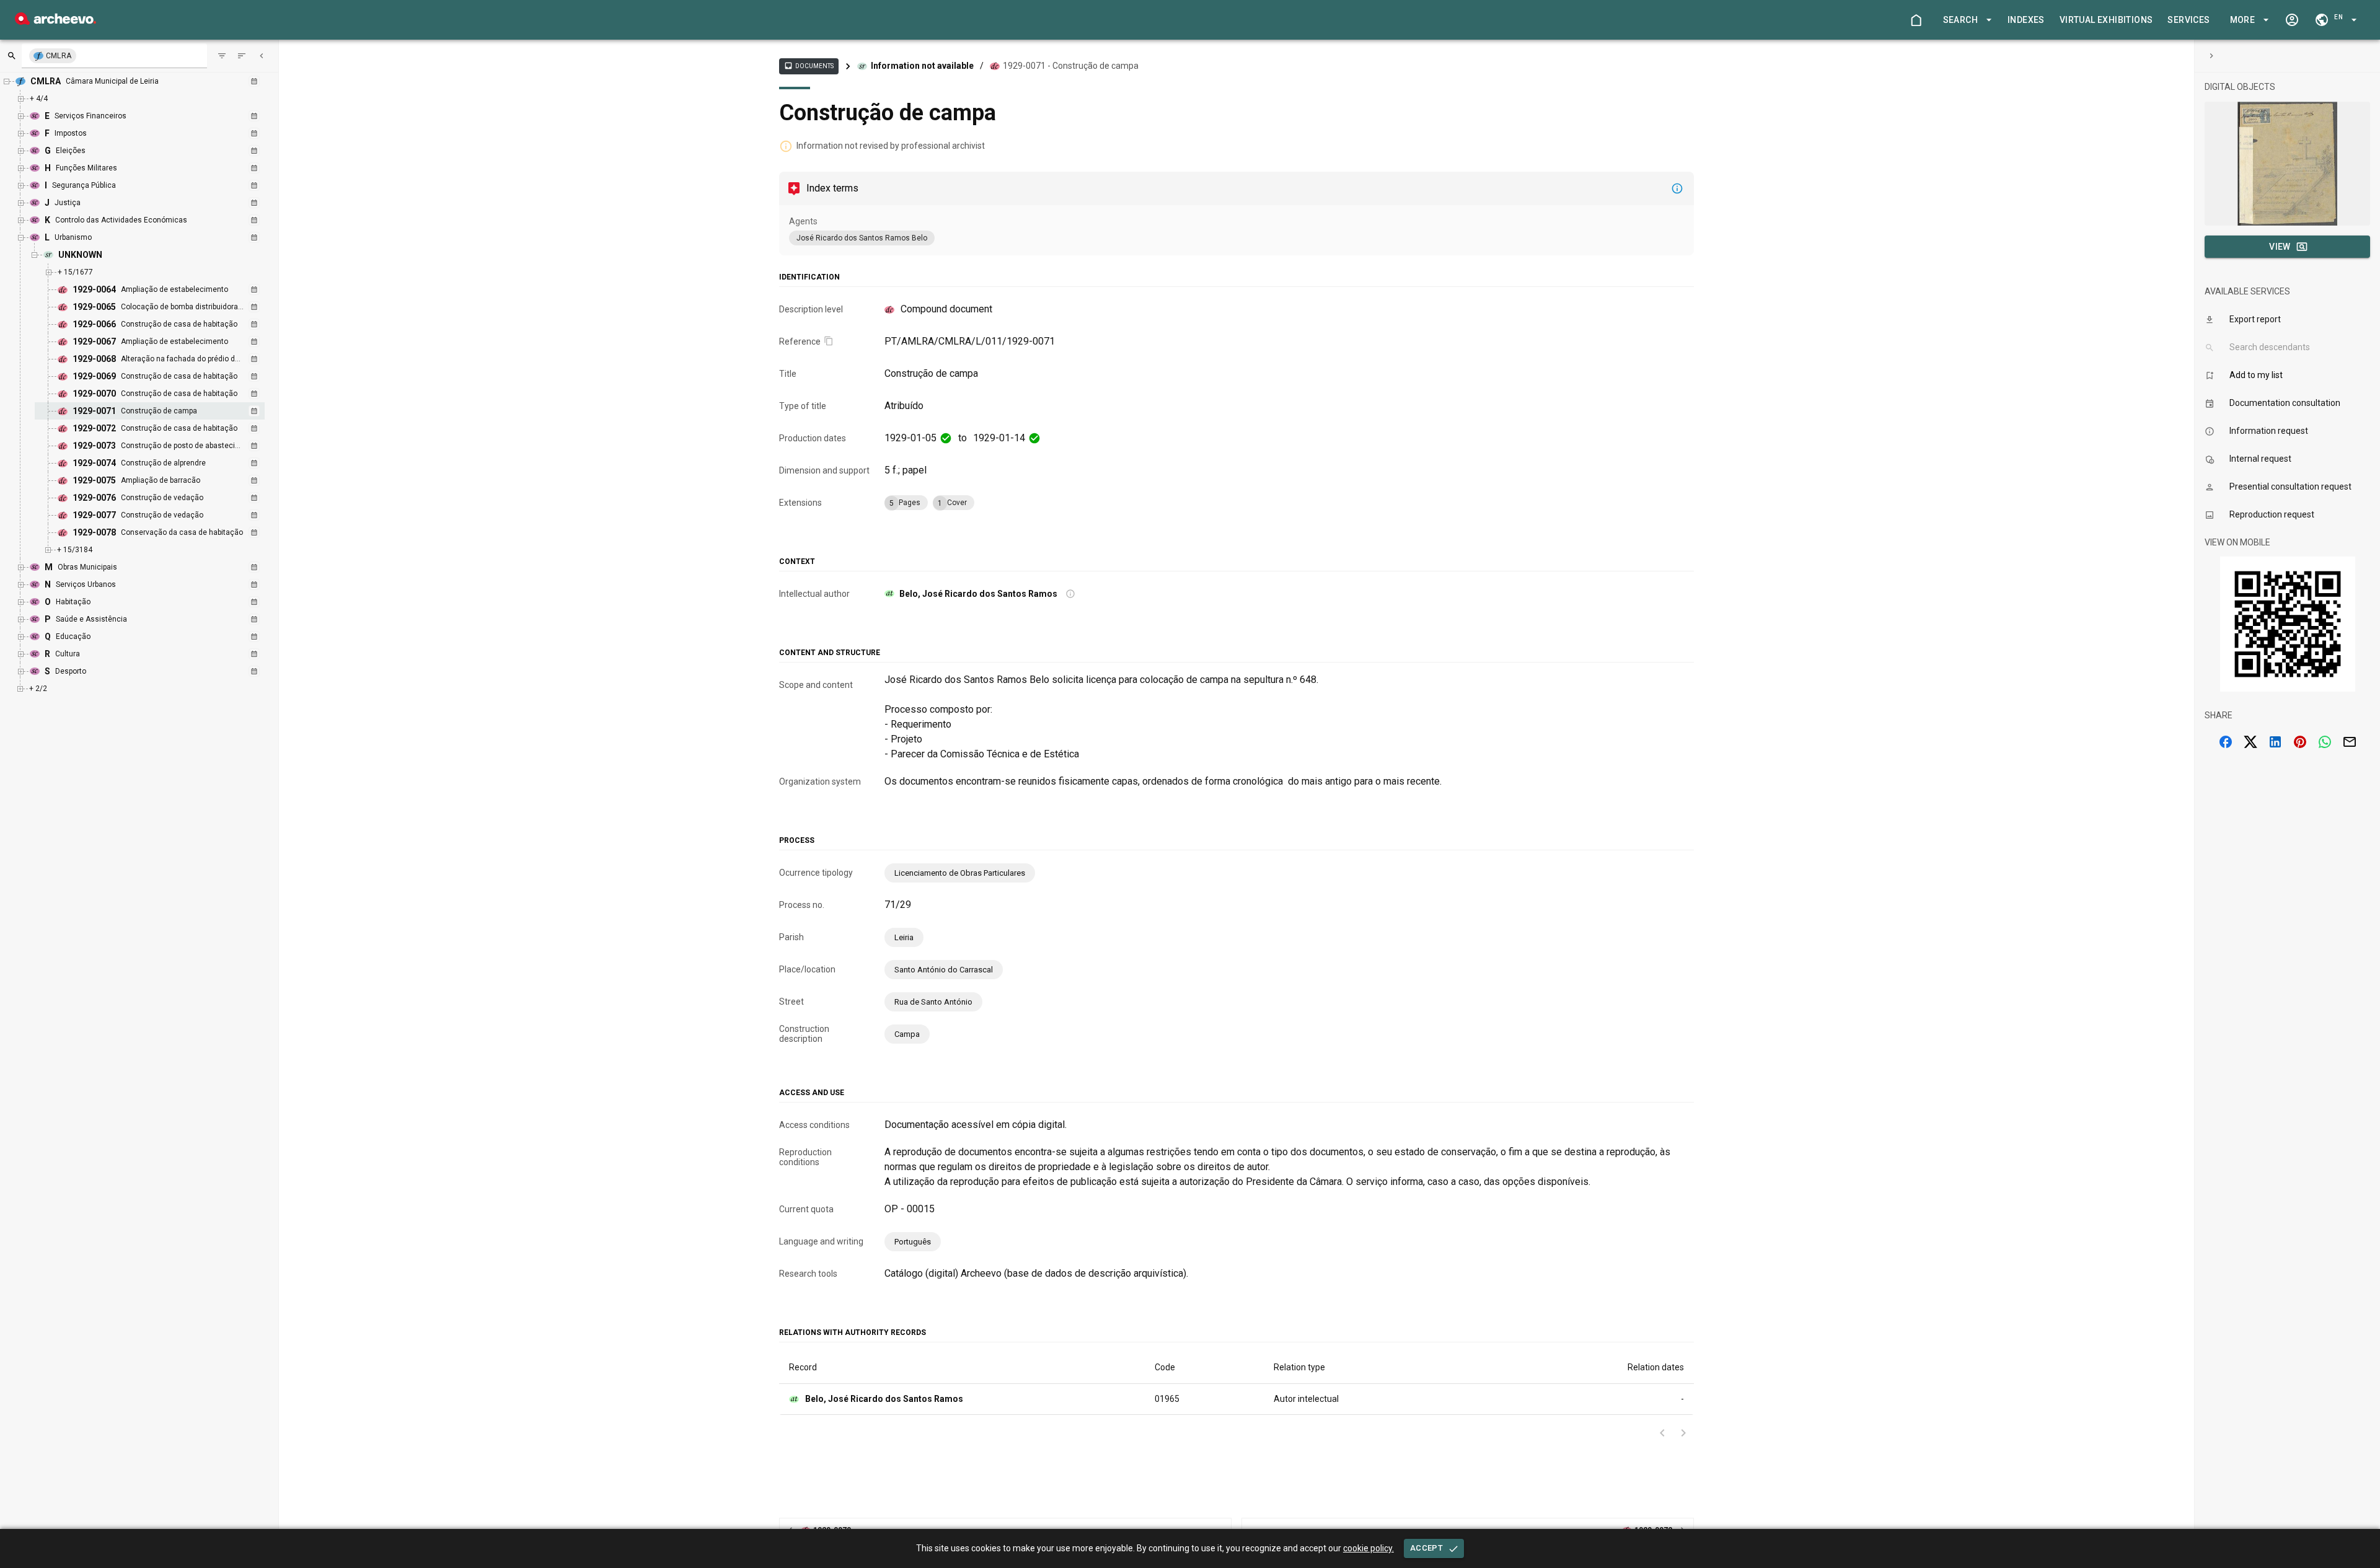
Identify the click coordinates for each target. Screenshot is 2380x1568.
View (2280, 247)
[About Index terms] (1677, 188)
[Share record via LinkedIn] (2275, 742)
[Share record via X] (2250, 742)
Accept (1426, 1548)
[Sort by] (222, 56)
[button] (1965, 20)
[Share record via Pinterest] (2300, 742)
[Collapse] (262, 56)
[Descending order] (242, 56)
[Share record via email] (2350, 742)
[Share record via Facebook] (2226, 742)
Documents (809, 66)
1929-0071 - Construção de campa (1071, 66)
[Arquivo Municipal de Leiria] (55, 21)
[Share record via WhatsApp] (2325, 742)
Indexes (2026, 20)
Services (2188, 20)
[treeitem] (163, 411)
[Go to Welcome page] (1916, 20)
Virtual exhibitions (2106, 20)
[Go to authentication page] (2292, 20)
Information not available (922, 66)
